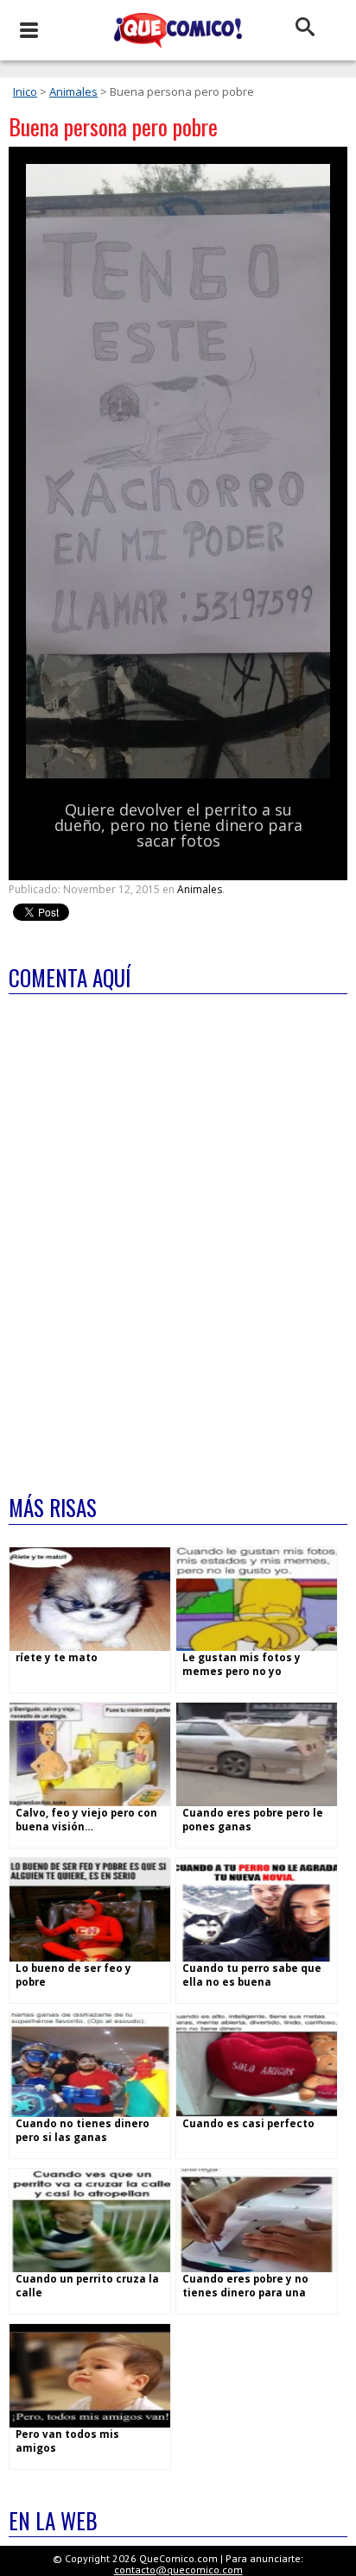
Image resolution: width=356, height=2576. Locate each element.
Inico (25, 91)
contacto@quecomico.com (178, 2570)
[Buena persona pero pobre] (178, 775)
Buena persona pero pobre (113, 126)
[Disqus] (178, 1233)
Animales (73, 91)
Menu (28, 30)
